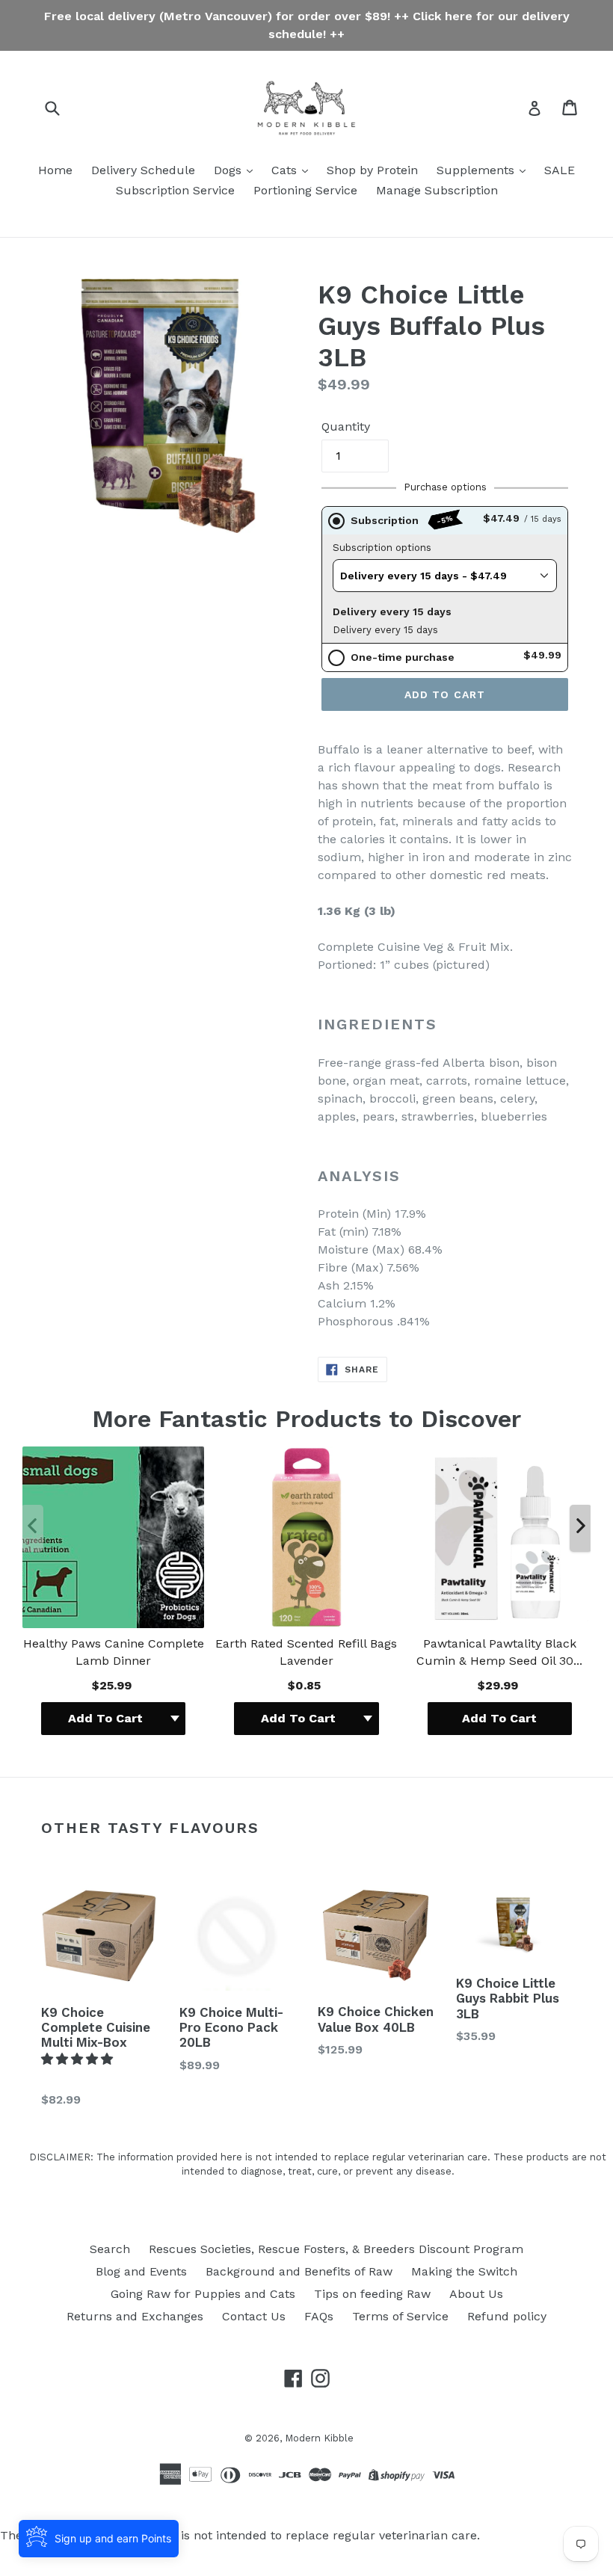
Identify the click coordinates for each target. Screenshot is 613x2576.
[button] (79, 2059)
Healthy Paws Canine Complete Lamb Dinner (114, 1652)
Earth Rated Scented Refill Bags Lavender (306, 1652)
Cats (286, 170)
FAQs (319, 2316)
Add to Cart (499, 1718)
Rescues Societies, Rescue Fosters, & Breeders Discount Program (336, 2249)
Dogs (230, 170)
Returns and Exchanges (135, 2316)
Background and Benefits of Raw (299, 2271)
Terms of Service (400, 2316)
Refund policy (507, 2316)
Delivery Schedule (143, 170)
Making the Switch (464, 2271)
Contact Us (254, 2316)
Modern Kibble (319, 2438)
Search (110, 2249)
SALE (560, 170)
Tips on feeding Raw (372, 2294)
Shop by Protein (372, 170)
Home (55, 170)
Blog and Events (141, 2271)
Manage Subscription (437, 190)
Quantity (346, 426)
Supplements (477, 170)
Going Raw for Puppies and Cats (203, 2294)
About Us (476, 2294)
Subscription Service (175, 190)
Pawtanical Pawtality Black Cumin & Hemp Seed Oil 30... (499, 1652)
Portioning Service (305, 190)
